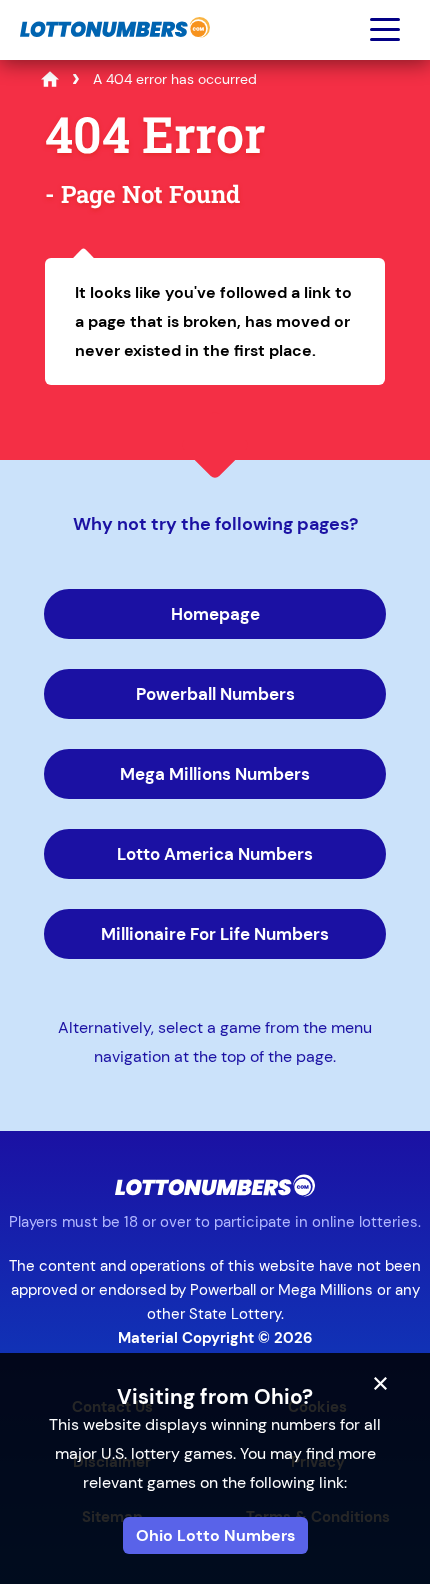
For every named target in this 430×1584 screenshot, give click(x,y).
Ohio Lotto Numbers (215, 1535)
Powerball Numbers (215, 694)
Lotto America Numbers (215, 854)
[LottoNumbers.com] (112, 47)
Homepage (215, 614)
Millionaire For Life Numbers (215, 934)
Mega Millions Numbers (215, 774)
